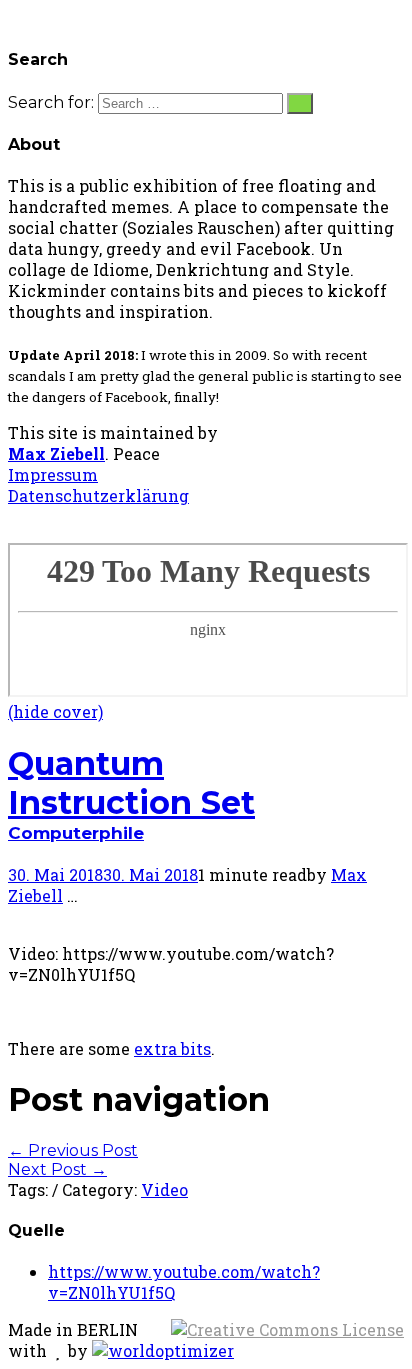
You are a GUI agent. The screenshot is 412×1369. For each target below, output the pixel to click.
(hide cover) (55, 711)
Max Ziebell (56, 453)
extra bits (172, 1048)
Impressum (53, 474)
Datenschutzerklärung (98, 495)
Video (164, 1189)
